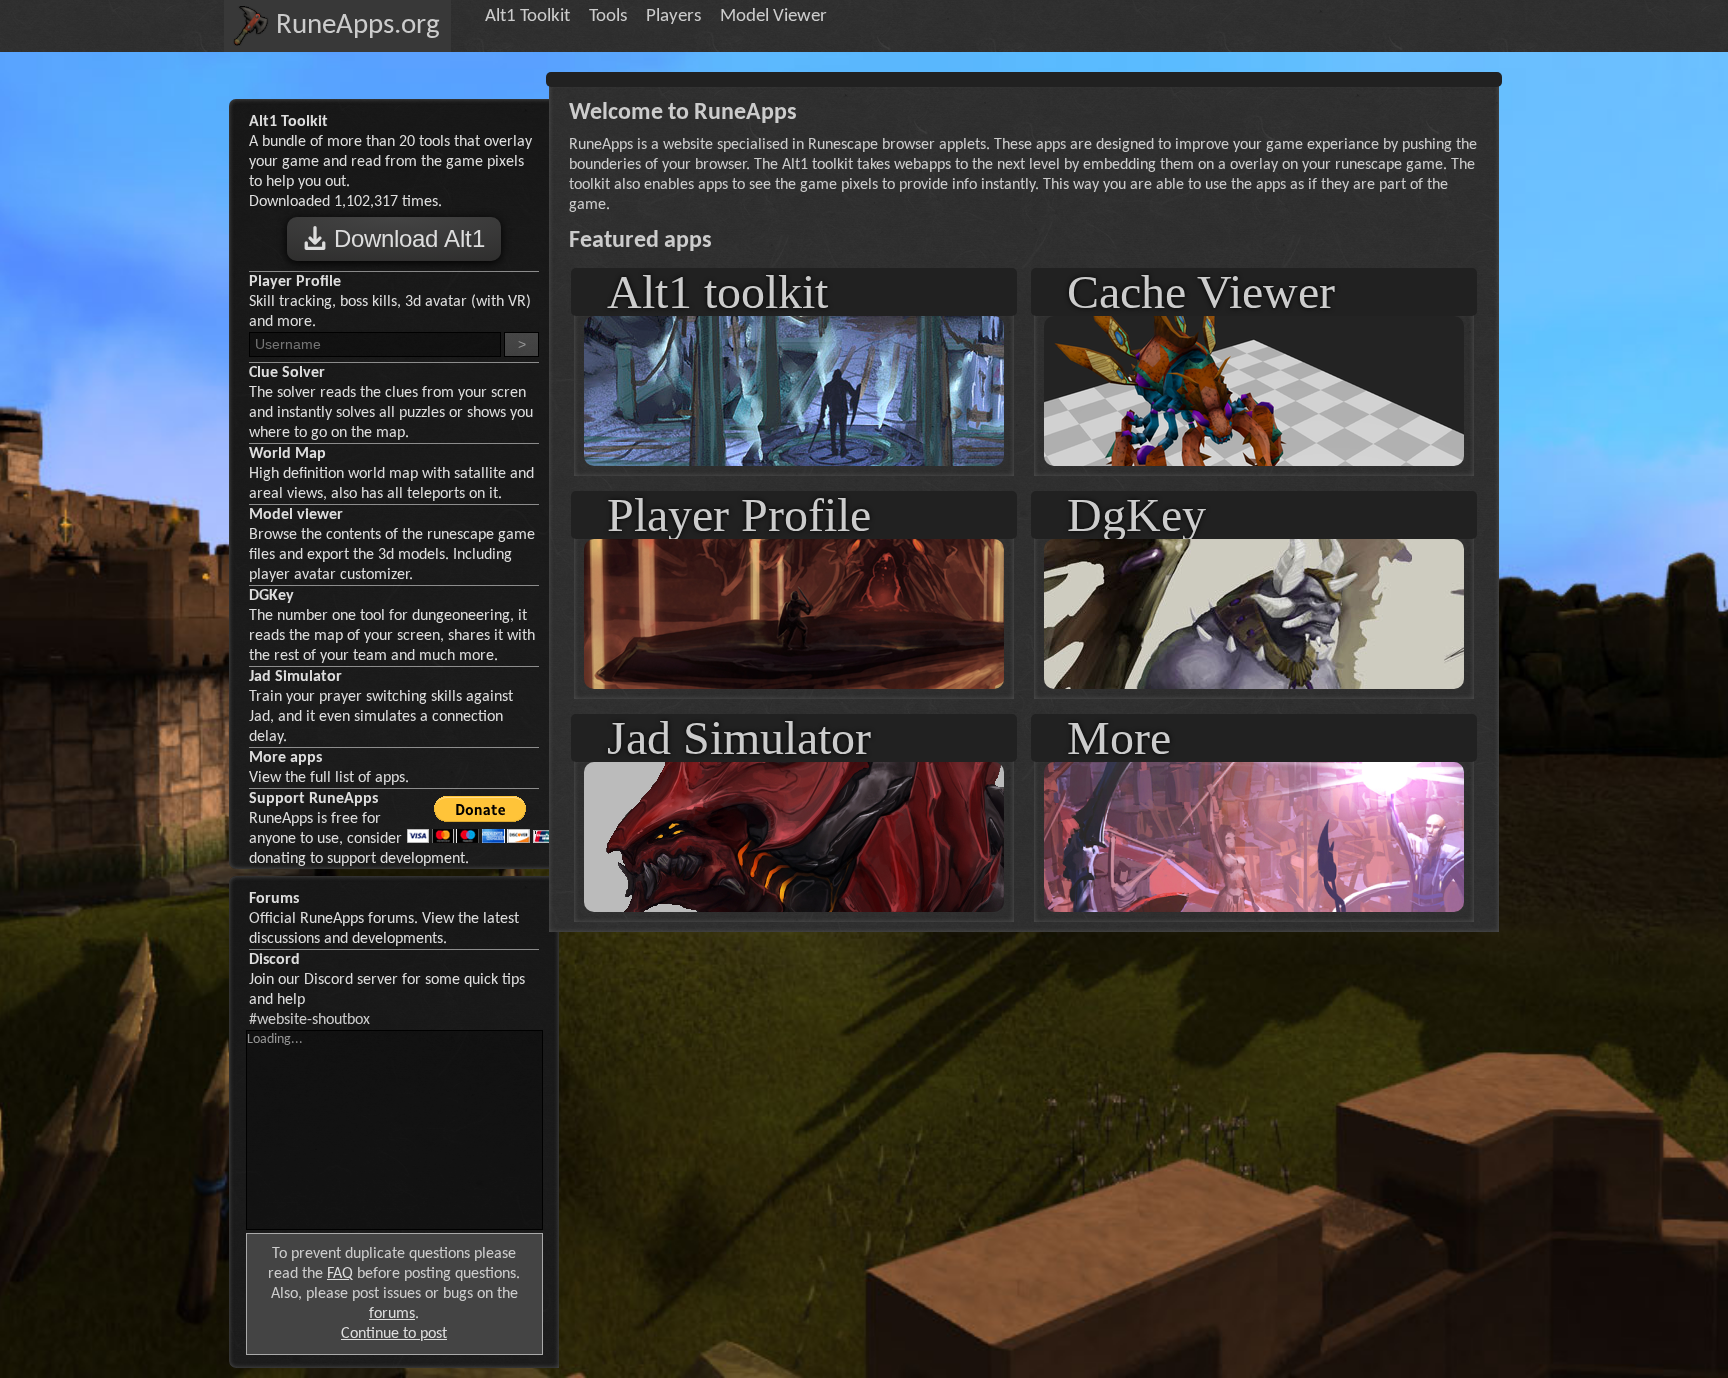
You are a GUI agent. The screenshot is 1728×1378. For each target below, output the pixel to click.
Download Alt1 (406, 238)
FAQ (340, 1274)
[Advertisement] (1024, 987)
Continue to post (394, 1334)
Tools (608, 16)
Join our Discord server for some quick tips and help (387, 980)
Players (673, 16)
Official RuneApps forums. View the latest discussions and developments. (384, 919)
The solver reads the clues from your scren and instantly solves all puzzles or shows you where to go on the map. (391, 403)
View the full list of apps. (329, 768)
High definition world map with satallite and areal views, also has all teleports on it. (391, 474)
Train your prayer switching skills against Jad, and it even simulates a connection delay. (381, 707)
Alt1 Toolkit (527, 16)
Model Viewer (773, 16)
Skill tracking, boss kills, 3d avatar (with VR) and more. (390, 302)
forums (392, 1314)
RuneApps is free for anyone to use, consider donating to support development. (359, 829)
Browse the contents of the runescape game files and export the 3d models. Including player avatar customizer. (392, 545)
